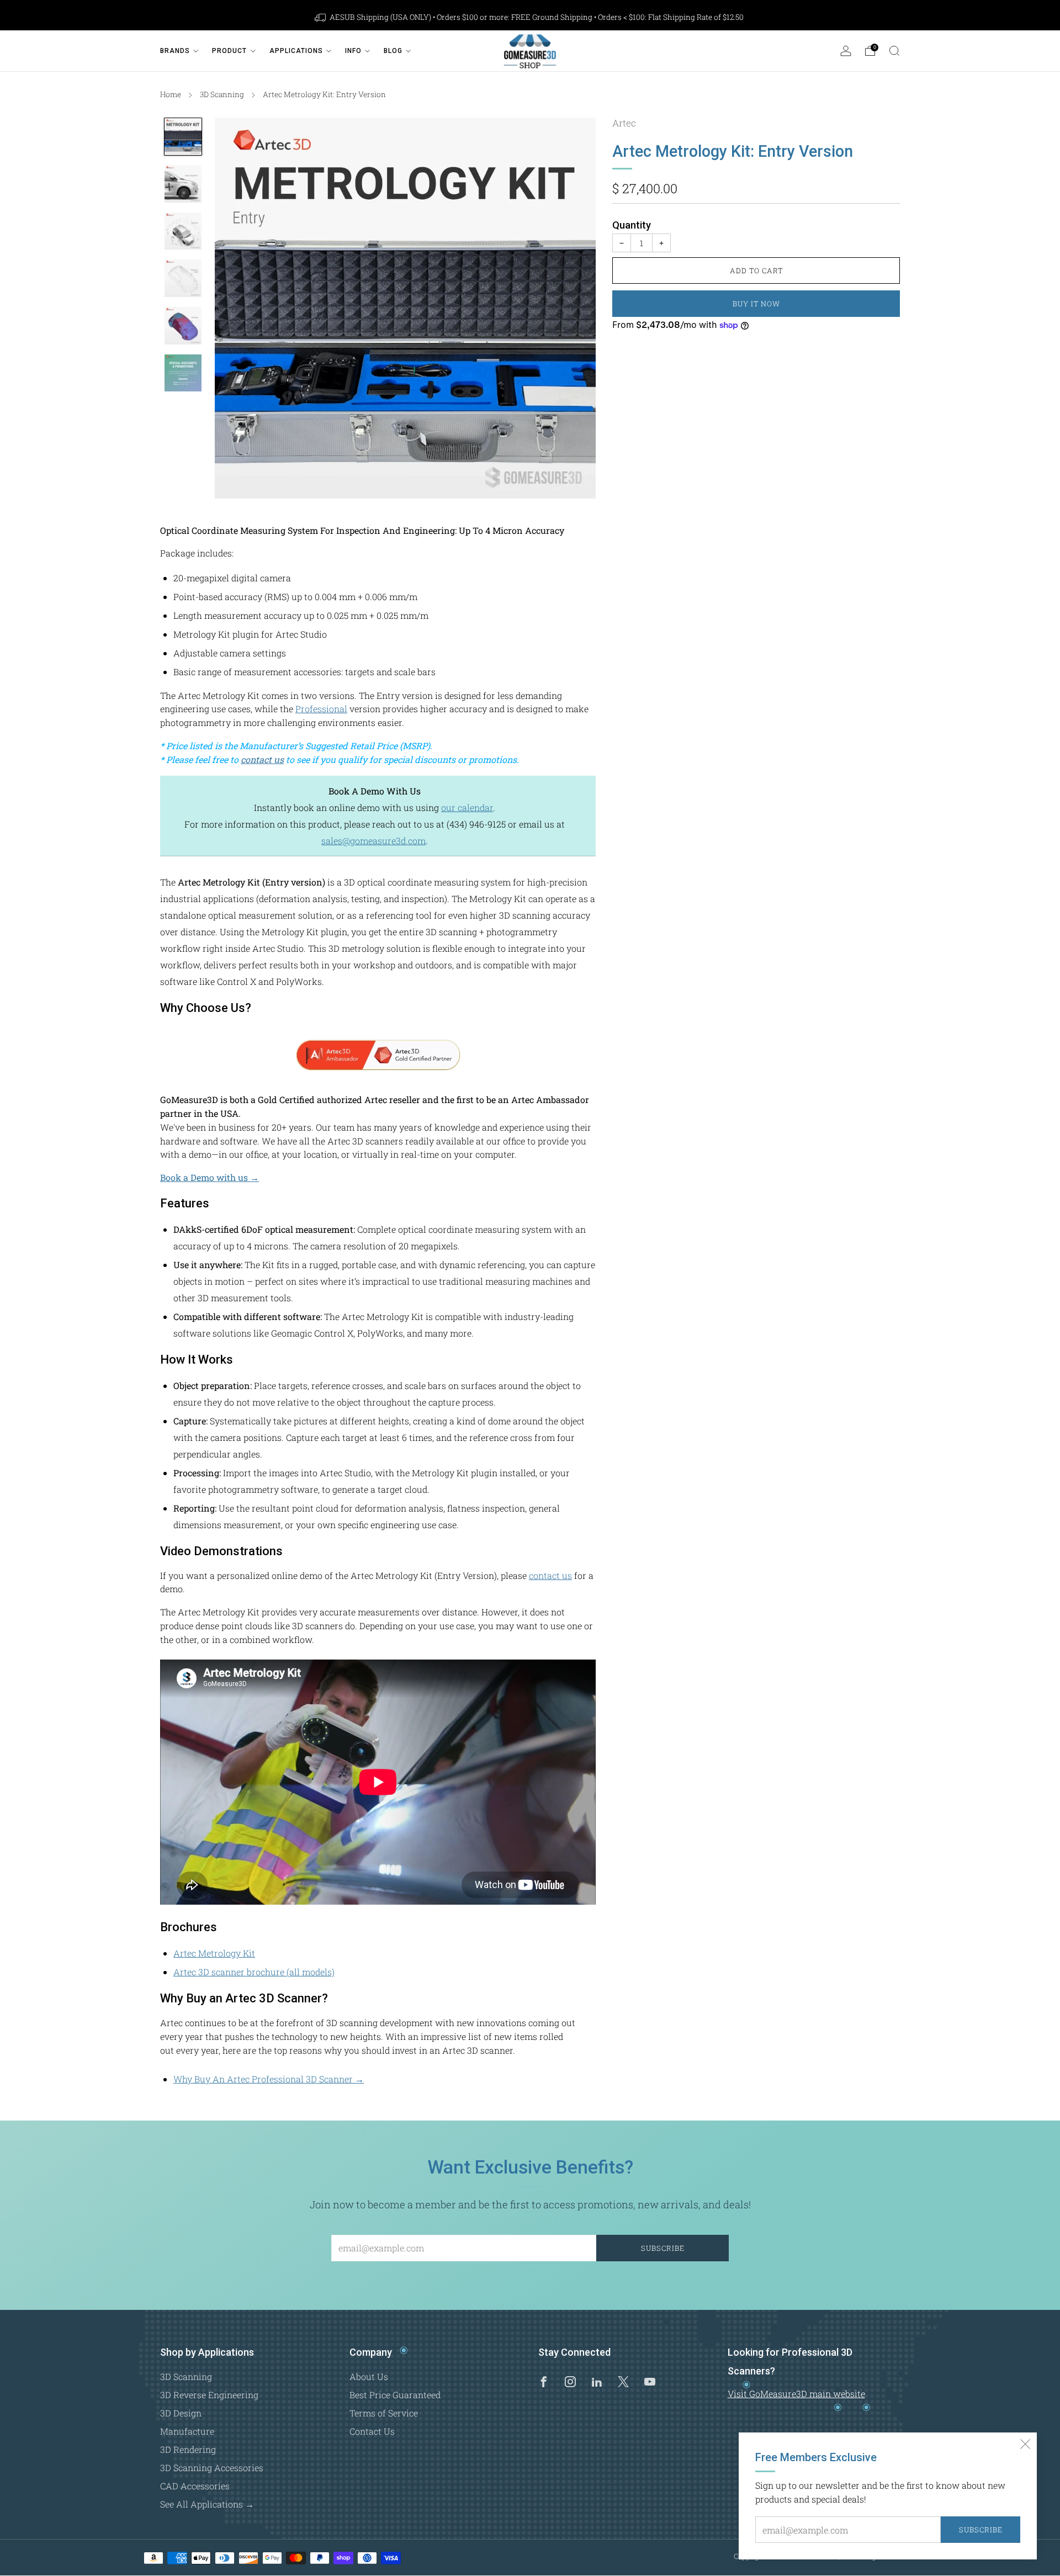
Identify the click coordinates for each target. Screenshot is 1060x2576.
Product (229, 51)
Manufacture (187, 2431)
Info (353, 51)
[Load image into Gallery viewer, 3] (183, 231)
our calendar (467, 807)
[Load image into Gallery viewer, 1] (183, 137)
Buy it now (756, 304)
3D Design (181, 2413)
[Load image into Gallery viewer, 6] (183, 373)
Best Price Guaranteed (395, 2395)
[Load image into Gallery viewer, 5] (183, 326)
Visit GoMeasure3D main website (796, 2394)
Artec (624, 123)
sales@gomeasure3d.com (373, 841)
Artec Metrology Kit (214, 1953)
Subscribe (981, 2530)
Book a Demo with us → (210, 1177)
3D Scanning (222, 94)
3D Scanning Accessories (212, 2468)
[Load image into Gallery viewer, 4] (183, 278)
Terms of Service (384, 2413)
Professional (321, 709)
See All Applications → (207, 2504)
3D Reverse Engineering (209, 2395)
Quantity (632, 225)
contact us (262, 759)
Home (171, 94)
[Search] (894, 51)
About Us (369, 2376)
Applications (296, 51)
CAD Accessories (195, 2486)
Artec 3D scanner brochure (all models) (254, 1972)
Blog (393, 51)
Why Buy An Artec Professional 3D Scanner (269, 2079)
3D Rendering (188, 2449)
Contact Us (372, 2431)
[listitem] (530, 17)
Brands (175, 51)
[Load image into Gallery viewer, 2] (183, 184)
